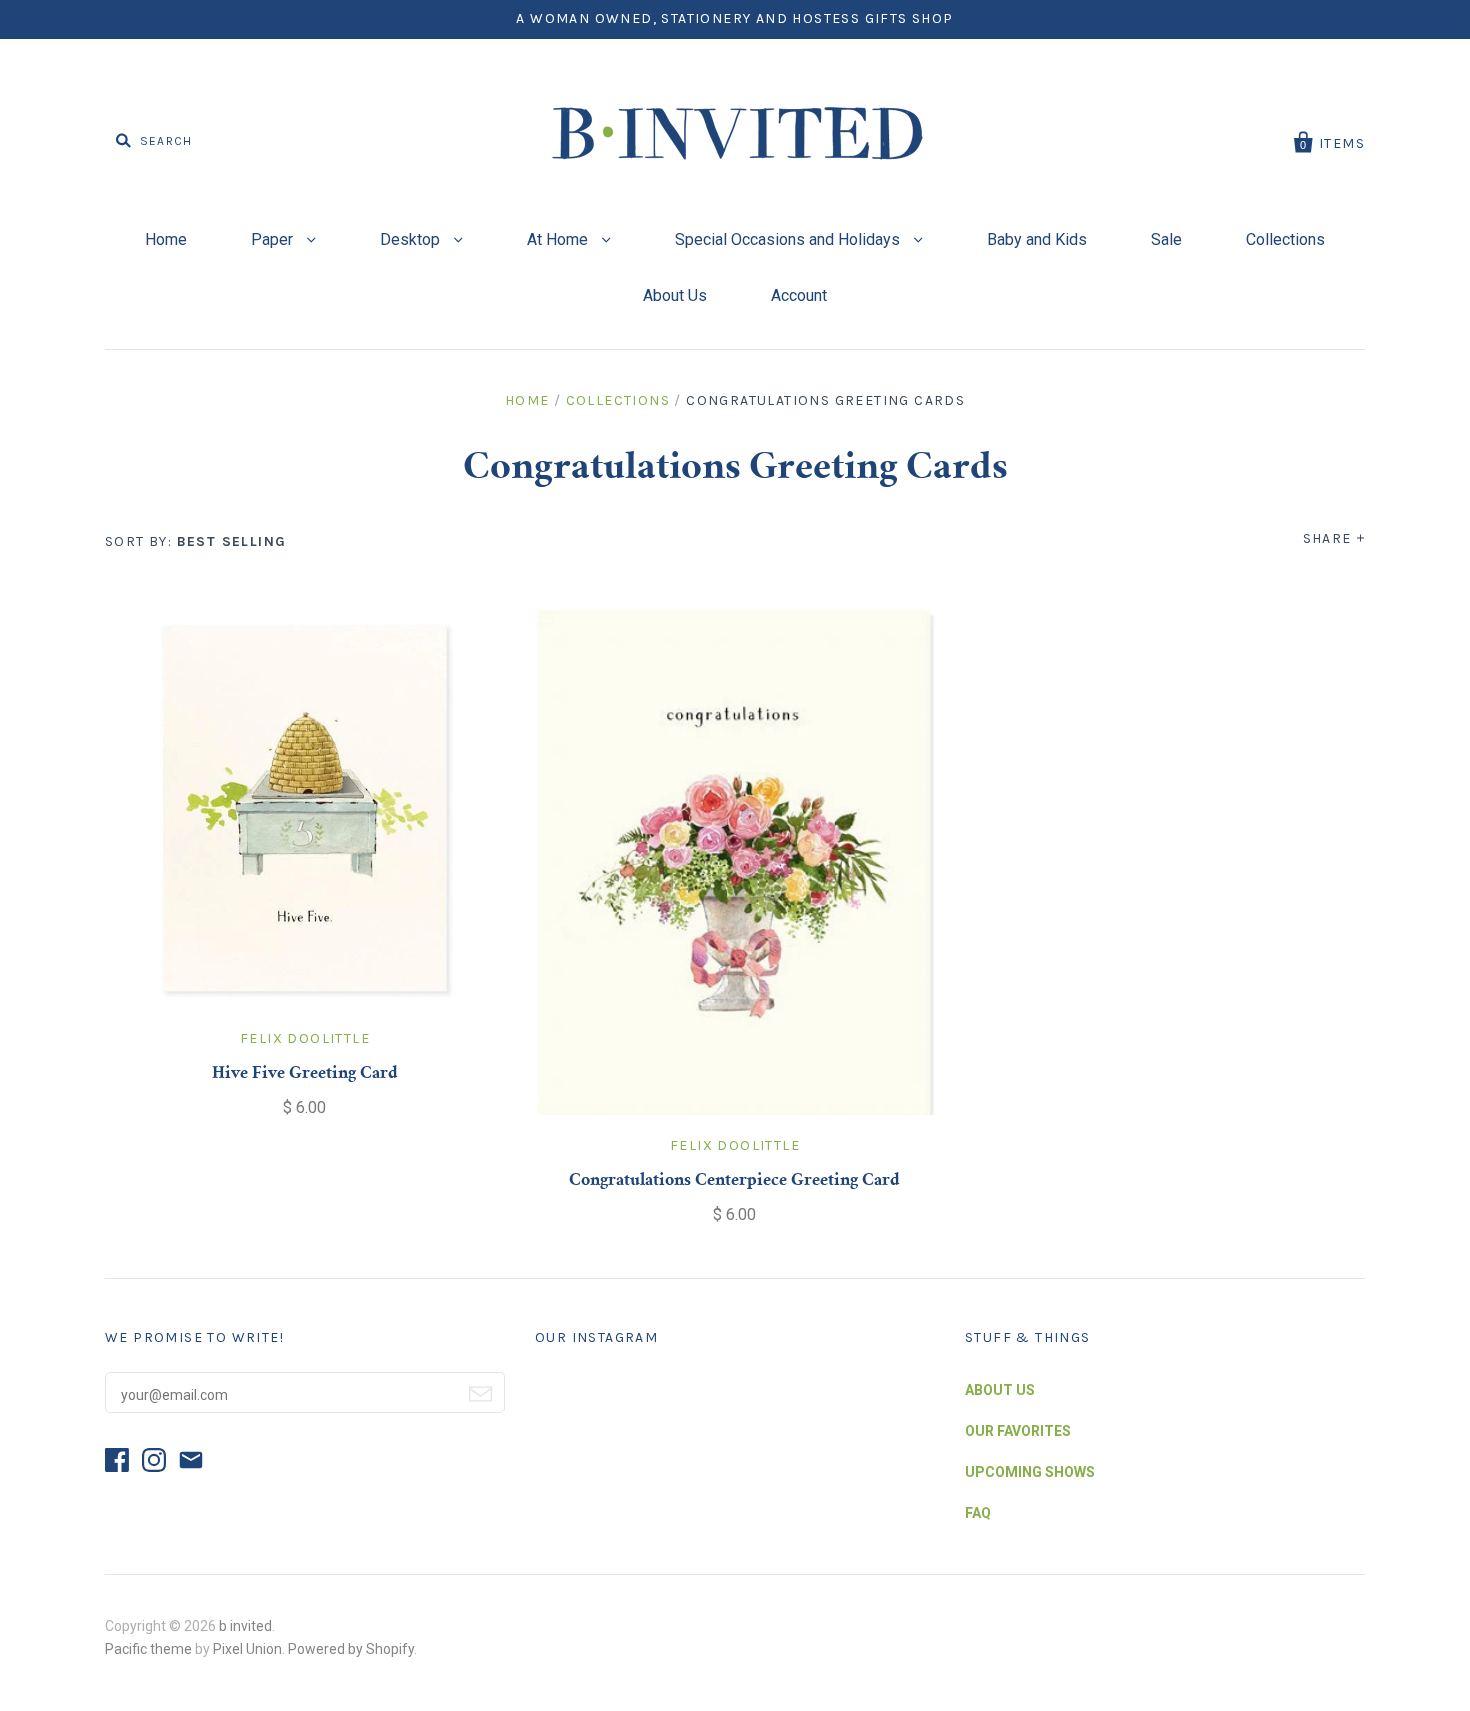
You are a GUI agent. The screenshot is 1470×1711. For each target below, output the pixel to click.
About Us (675, 295)
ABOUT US (1000, 1390)
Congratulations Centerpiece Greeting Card (734, 1181)
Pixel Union (247, 1649)
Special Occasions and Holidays (789, 239)
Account (799, 295)
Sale (1166, 239)
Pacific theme (148, 1649)
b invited (245, 1626)
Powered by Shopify (351, 1649)
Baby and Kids (1037, 239)
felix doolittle (305, 1038)
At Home (559, 239)
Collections (1285, 239)
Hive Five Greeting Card (305, 1074)
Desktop (412, 239)
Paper (274, 239)
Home (166, 239)
